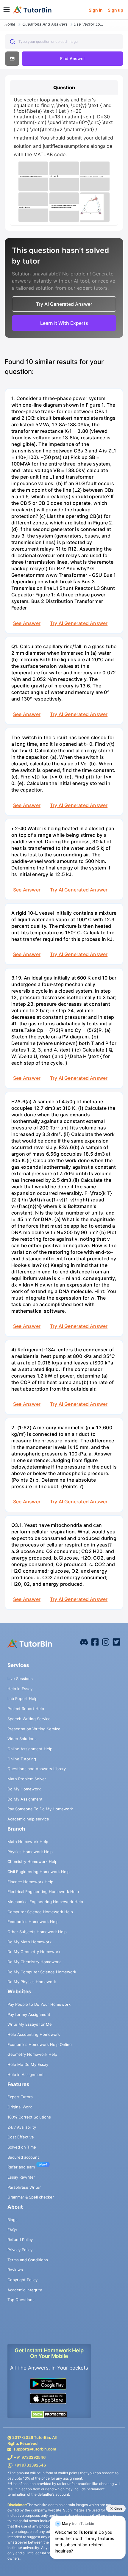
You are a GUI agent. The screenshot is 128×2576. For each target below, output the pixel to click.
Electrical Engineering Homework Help (43, 1892)
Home (10, 24)
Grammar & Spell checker (31, 2197)
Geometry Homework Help (32, 2054)
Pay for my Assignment (29, 2014)
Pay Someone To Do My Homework (40, 1809)
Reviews (15, 2270)
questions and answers (45, 24)
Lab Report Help (22, 1698)
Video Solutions (22, 1739)
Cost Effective (21, 2137)
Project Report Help (26, 1709)
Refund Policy (20, 2240)
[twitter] (116, 1641)
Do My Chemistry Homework (34, 1962)
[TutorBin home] (32, 10)
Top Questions (21, 2300)
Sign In (96, 10)
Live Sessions (20, 1679)
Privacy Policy (20, 2250)
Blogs (13, 2220)
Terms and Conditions (28, 2260)
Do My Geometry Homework (34, 1952)
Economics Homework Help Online (40, 2044)
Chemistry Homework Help (32, 1862)
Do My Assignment (25, 1799)
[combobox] (64, 42)
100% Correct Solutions (29, 2117)
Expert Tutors (20, 2097)
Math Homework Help (28, 1842)
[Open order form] (2, 20)
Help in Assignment (26, 2074)
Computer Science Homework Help (40, 1912)
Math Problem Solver (27, 1779)
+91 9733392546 (30, 2457)
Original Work (20, 2107)
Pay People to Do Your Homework (39, 2004)
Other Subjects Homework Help (37, 1932)
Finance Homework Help (30, 1882)
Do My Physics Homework (32, 1982)
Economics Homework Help (33, 1922)
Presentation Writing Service (34, 1729)
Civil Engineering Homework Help (39, 1872)
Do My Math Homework (29, 1942)
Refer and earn (21, 2167)
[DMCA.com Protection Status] (49, 2414)
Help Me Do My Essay (28, 2064)
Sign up (115, 10)
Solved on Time (22, 2147)
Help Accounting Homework (34, 2034)
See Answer (27, 623)
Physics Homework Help (30, 1852)
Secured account (23, 2157)
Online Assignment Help (30, 1749)
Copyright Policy (22, 2280)
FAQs (12, 2230)
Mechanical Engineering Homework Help (45, 1902)
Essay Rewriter (21, 2177)
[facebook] (84, 1641)
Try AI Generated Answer (79, 623)
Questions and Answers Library (37, 1769)
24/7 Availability (22, 2127)
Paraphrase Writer (24, 2187)
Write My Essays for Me (30, 2024)
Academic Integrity (25, 2290)
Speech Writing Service (29, 1719)
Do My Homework (24, 1789)
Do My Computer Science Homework (42, 1972)
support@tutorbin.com (35, 2449)
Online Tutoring (22, 1759)
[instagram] (106, 1641)
